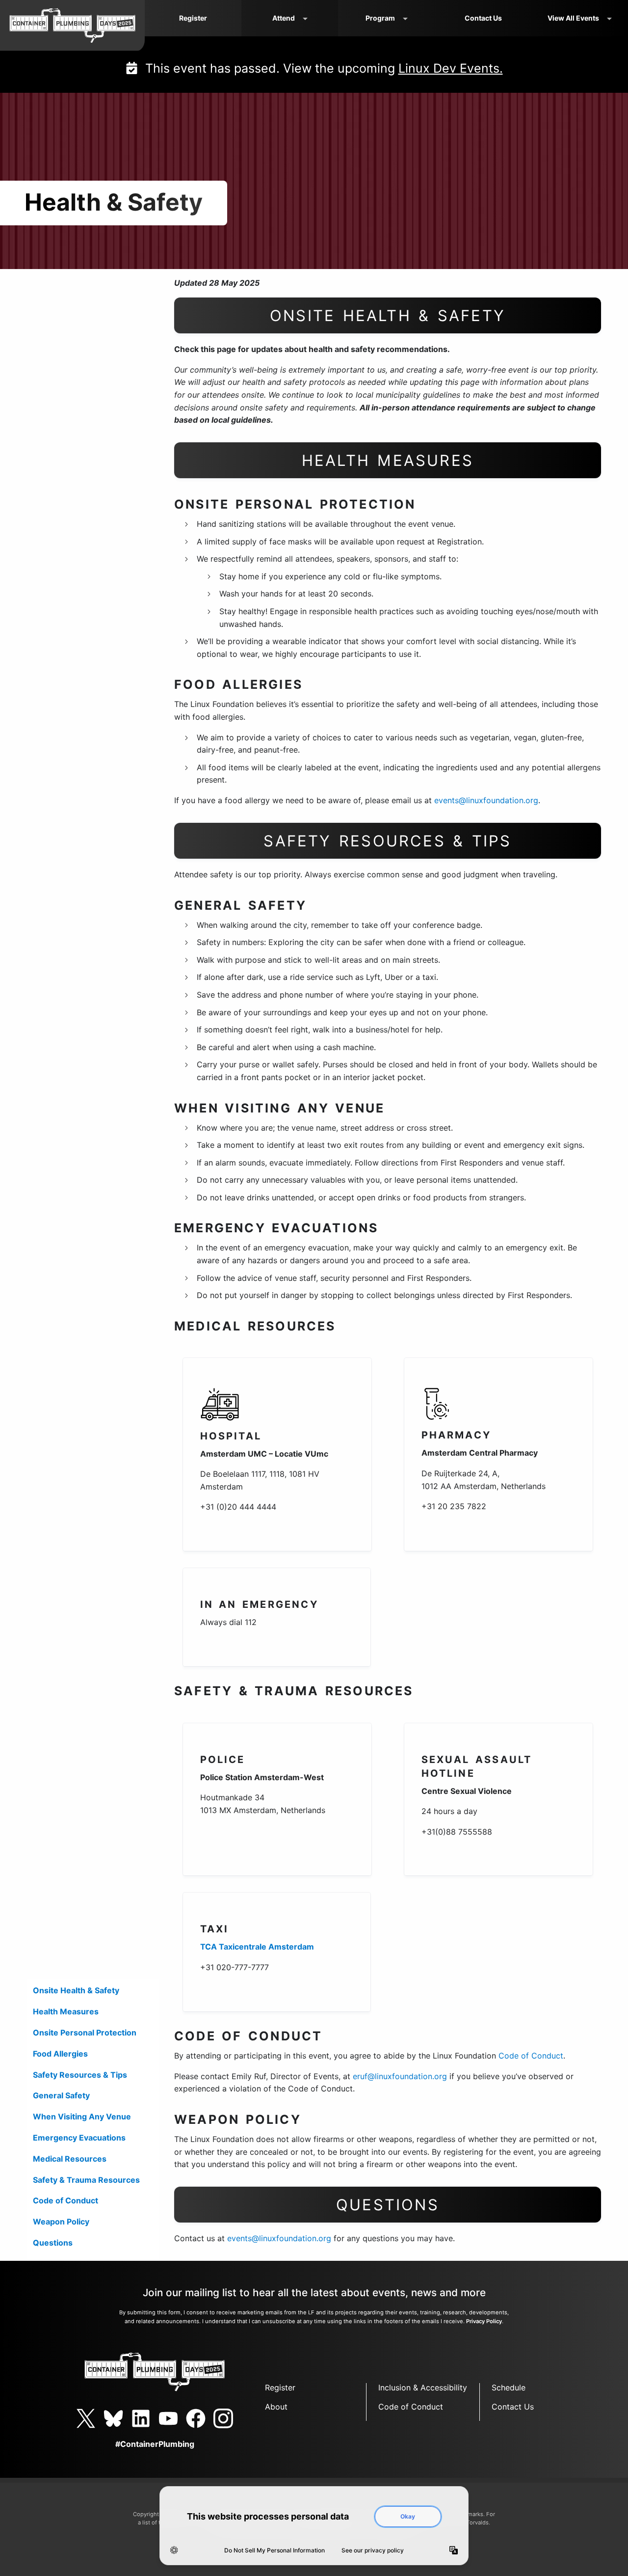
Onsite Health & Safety (76, 1990)
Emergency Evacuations (79, 2138)
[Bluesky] (113, 2418)
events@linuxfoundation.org (486, 800)
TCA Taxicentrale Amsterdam (257, 1947)
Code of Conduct (65, 2200)
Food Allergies (60, 2054)
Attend (284, 18)
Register (193, 18)
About (276, 2407)
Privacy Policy (484, 2321)
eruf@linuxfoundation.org (400, 2076)
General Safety (61, 2095)
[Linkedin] (141, 2418)
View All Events (573, 18)
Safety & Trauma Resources (86, 2180)
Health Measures (66, 2011)
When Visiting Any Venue (82, 2116)
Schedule (509, 2387)
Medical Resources (70, 2159)
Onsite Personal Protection (85, 2033)
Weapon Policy (61, 2222)
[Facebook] (196, 2418)
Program (380, 18)
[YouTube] (168, 2418)
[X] (86, 2418)
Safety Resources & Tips (80, 2075)
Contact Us (483, 18)
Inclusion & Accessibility (423, 2387)
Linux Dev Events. (451, 68)
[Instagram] (223, 2418)
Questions (53, 2243)
